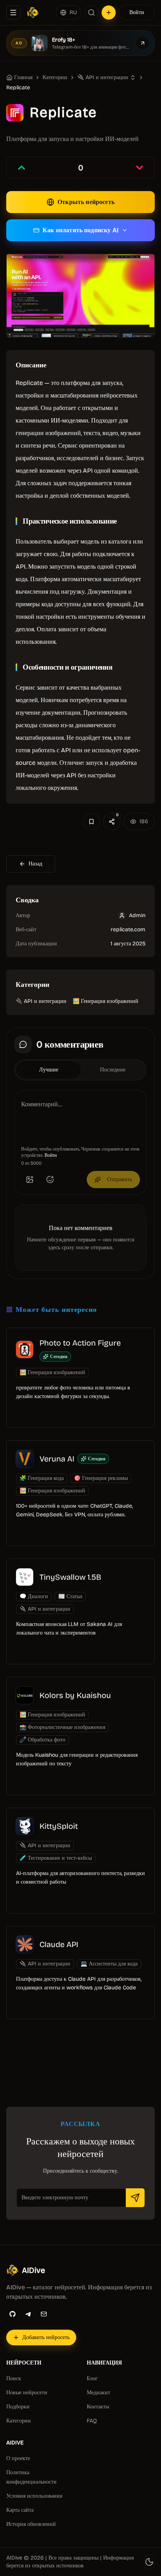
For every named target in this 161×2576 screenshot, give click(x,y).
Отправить (120, 1179)
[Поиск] (91, 13)
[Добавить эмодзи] (50, 1180)
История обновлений (31, 2524)
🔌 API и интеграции (41, 1001)
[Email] (44, 2314)
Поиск (14, 2378)
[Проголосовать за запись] (21, 168)
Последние (113, 1070)
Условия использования (34, 2496)
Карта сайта (20, 2510)
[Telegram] (28, 2314)
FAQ (92, 2421)
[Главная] (33, 13)
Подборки (18, 2407)
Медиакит (98, 2393)
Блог (92, 2378)
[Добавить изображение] (30, 1180)
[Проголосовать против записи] (140, 168)
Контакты (98, 2407)
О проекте (18, 2458)
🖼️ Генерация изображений (106, 1001)
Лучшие (49, 1070)
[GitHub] (13, 2314)
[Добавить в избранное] (91, 822)
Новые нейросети (27, 2393)
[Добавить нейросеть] (109, 13)
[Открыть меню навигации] (13, 13)
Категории (55, 77)
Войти (137, 12)
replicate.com (128, 929)
